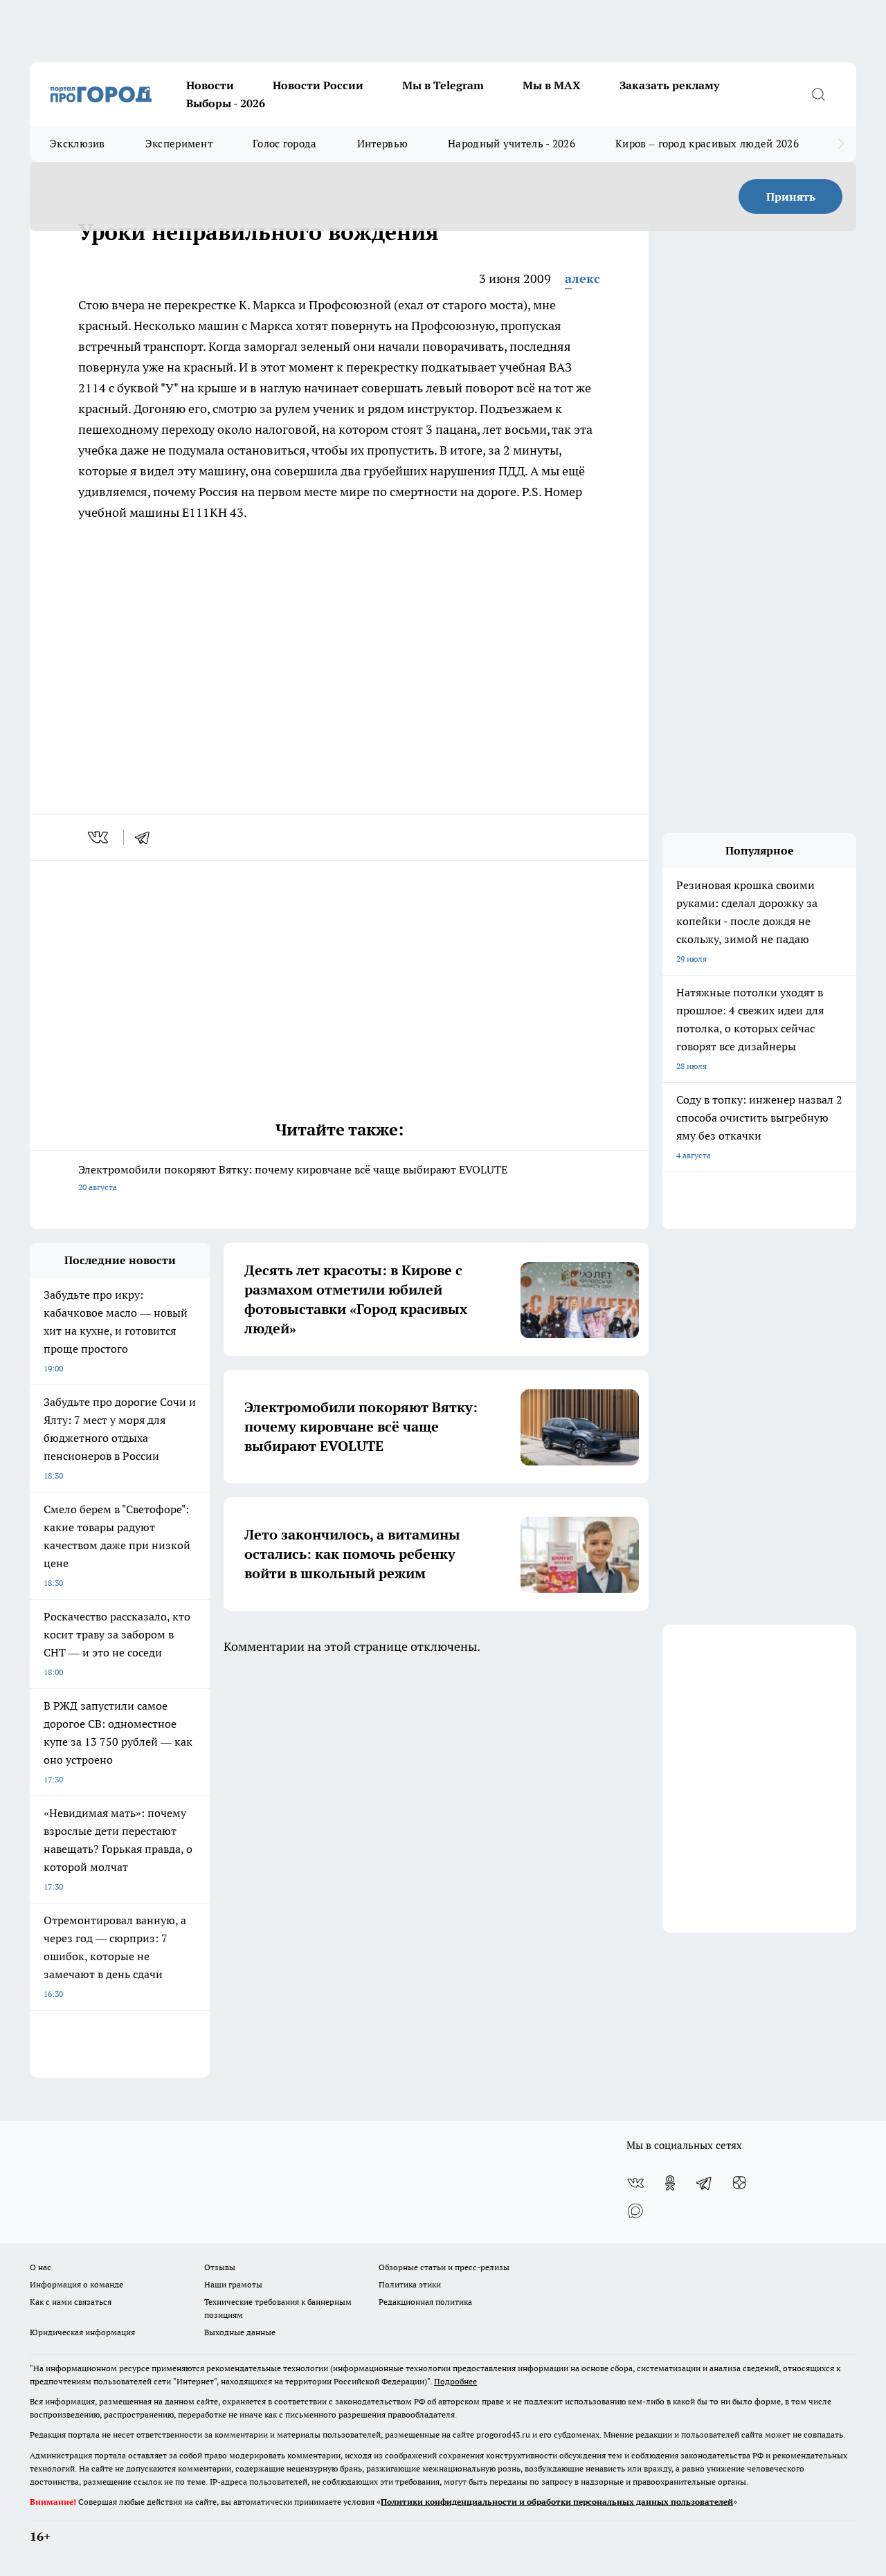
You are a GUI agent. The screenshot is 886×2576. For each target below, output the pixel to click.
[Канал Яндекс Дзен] (739, 2183)
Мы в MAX (552, 85)
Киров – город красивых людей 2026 (707, 144)
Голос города (285, 144)
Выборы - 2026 (226, 103)
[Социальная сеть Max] (635, 2211)
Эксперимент (179, 144)
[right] (841, 144)
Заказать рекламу (669, 85)
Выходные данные (240, 2332)
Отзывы (220, 2267)
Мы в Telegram (443, 85)
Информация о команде (76, 2284)
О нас (40, 2267)
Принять (791, 197)
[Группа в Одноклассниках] (670, 2183)
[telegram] (147, 837)
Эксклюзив (78, 144)
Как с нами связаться (71, 2302)
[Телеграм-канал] (705, 2183)
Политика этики (410, 2284)
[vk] (99, 837)
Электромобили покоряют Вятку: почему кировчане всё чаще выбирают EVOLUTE (293, 1177)
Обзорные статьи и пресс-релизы (444, 2267)
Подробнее (455, 2381)
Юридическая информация (82, 2332)
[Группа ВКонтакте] (635, 2183)
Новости (210, 85)
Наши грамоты (233, 2284)
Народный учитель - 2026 (512, 144)
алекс (582, 278)
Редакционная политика (425, 2302)
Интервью (382, 144)
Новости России (318, 85)
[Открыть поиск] (818, 94)
